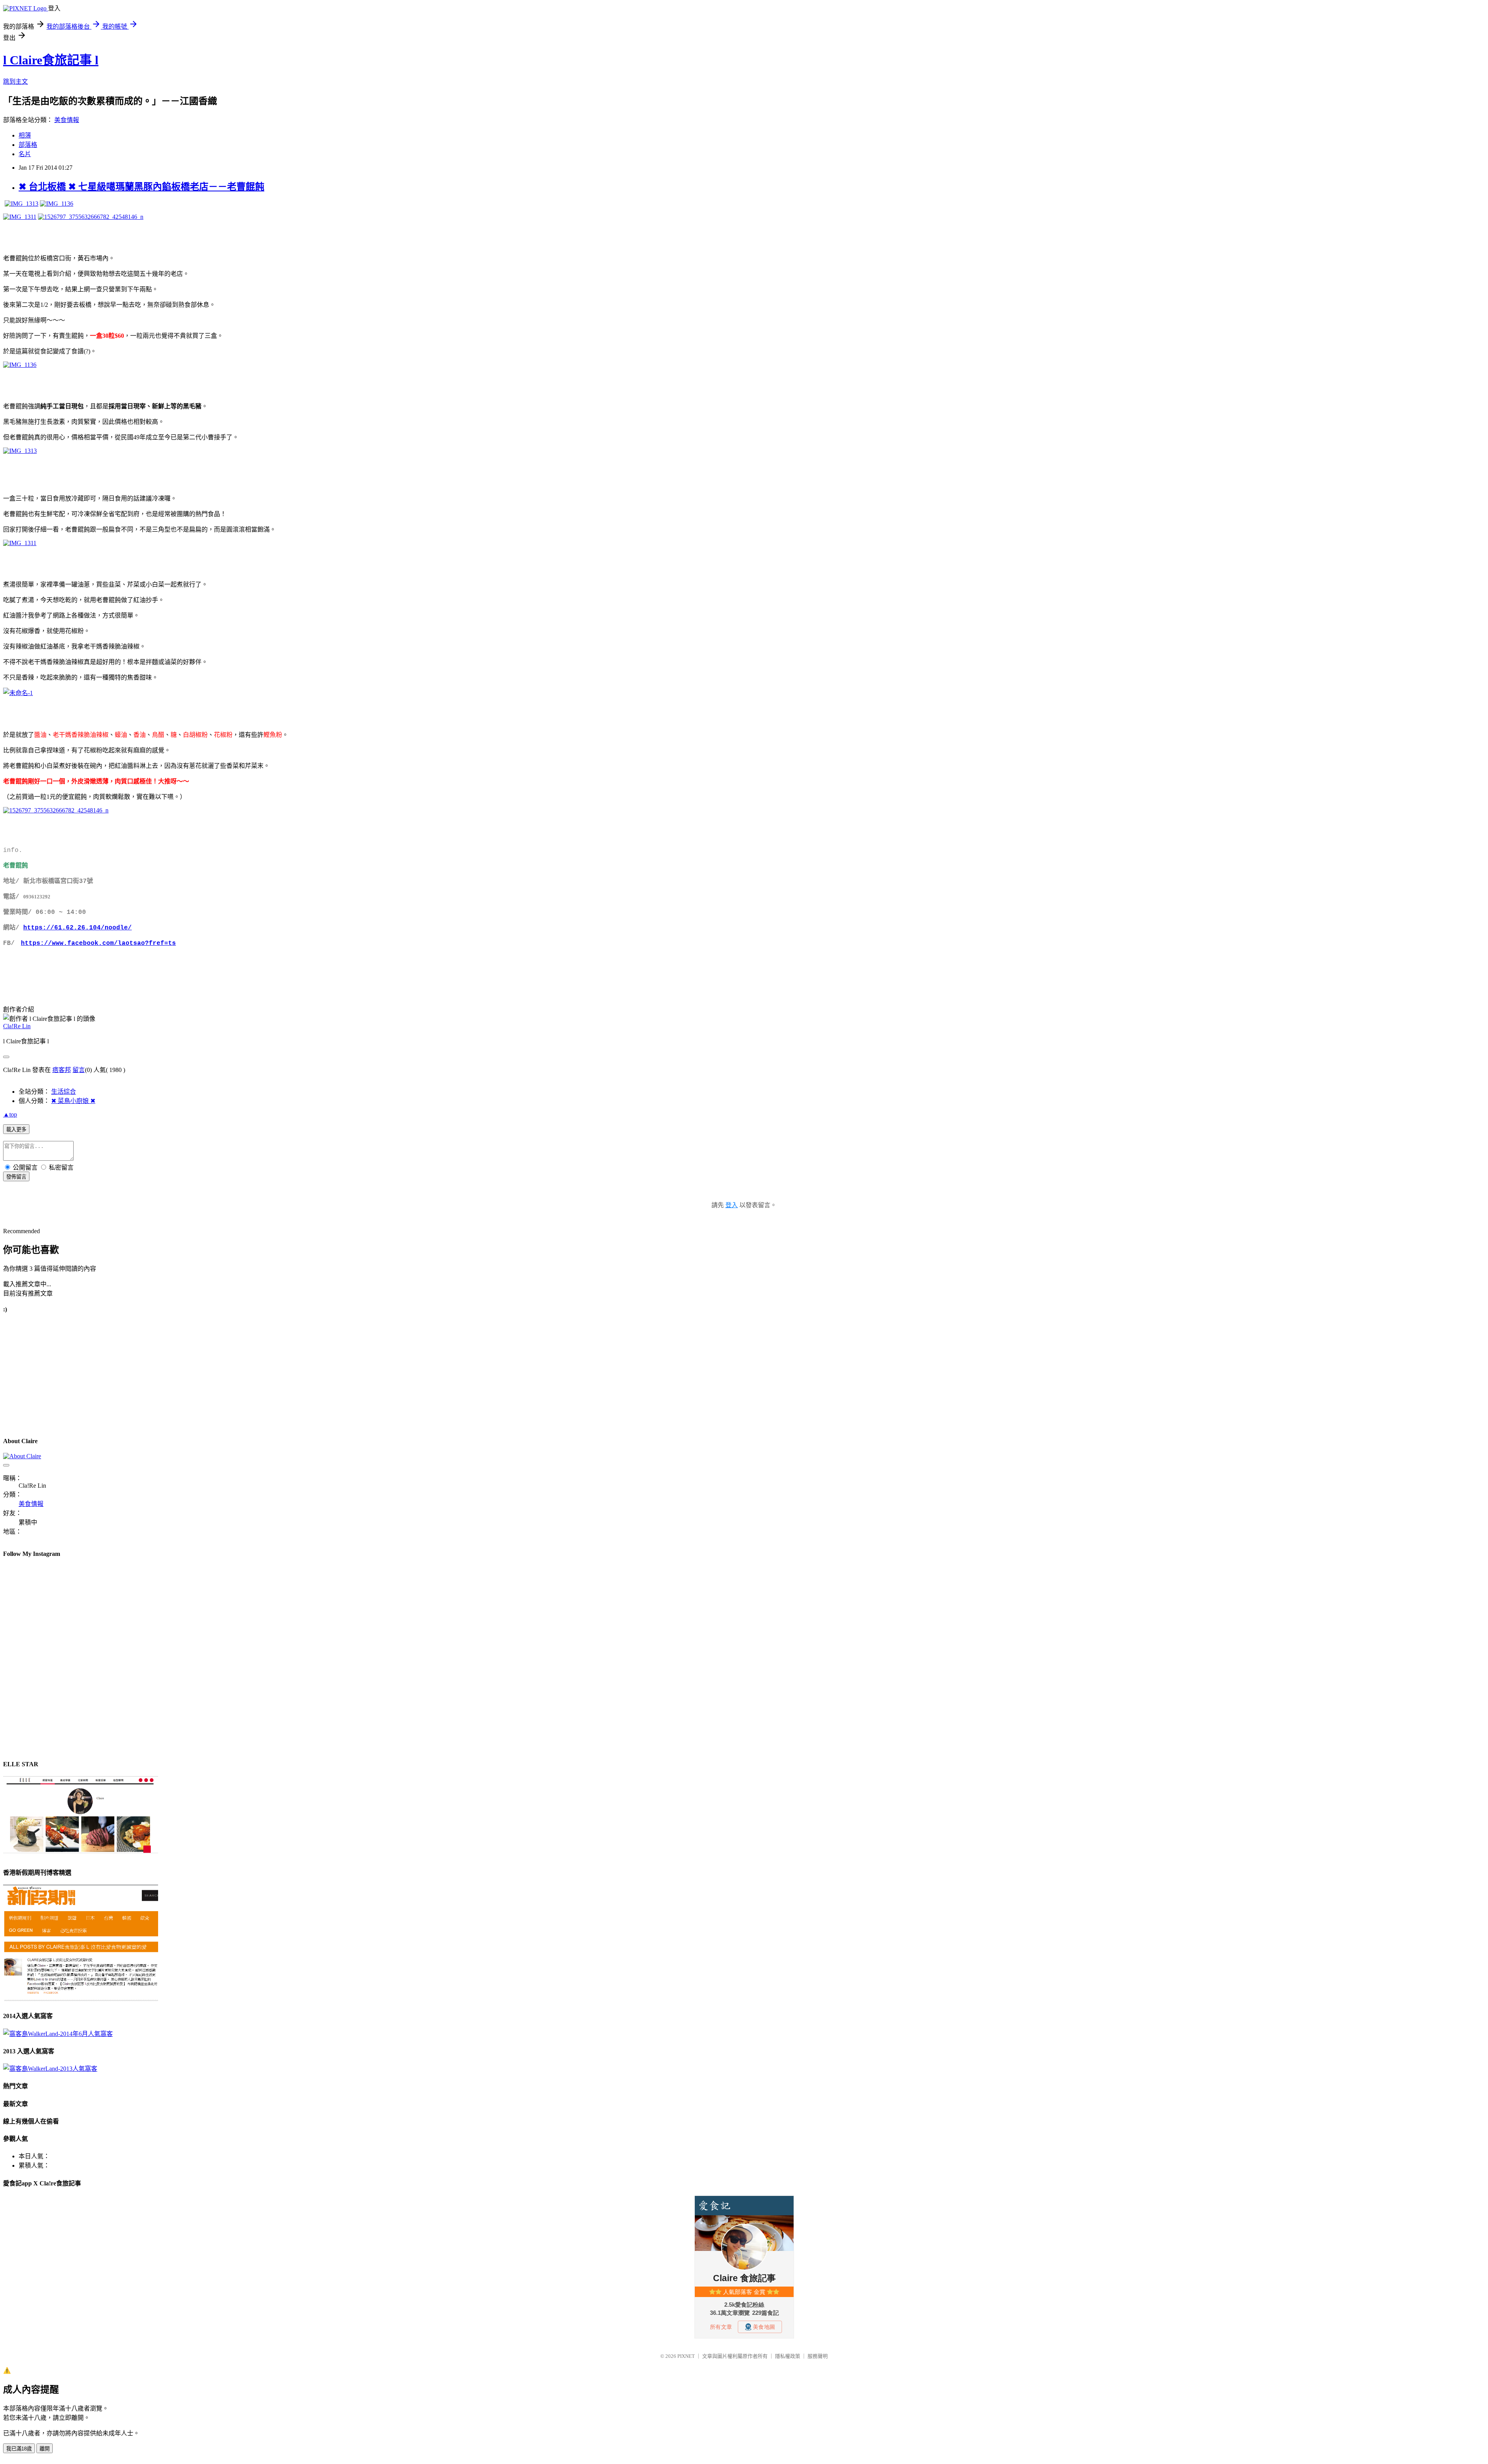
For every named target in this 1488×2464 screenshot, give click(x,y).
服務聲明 (818, 2356)
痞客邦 (62, 1070)
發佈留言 (16, 1177)
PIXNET (686, 2356)
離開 (45, 2449)
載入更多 (16, 1130)
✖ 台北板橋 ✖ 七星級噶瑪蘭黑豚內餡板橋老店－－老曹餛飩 (141, 187)
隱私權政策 (788, 2356)
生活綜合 (64, 1092)
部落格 (28, 145)
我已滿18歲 (19, 2449)
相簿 (25, 135)
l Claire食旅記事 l (51, 60)
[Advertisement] (236, 1375)
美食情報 (67, 120)
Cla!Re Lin (17, 1026)
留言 (79, 1070)
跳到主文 (15, 82)
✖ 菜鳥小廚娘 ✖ (73, 1101)
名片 (25, 154)
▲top (10, 1114)
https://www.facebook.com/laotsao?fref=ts (98, 943)
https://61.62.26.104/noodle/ (77, 928)
